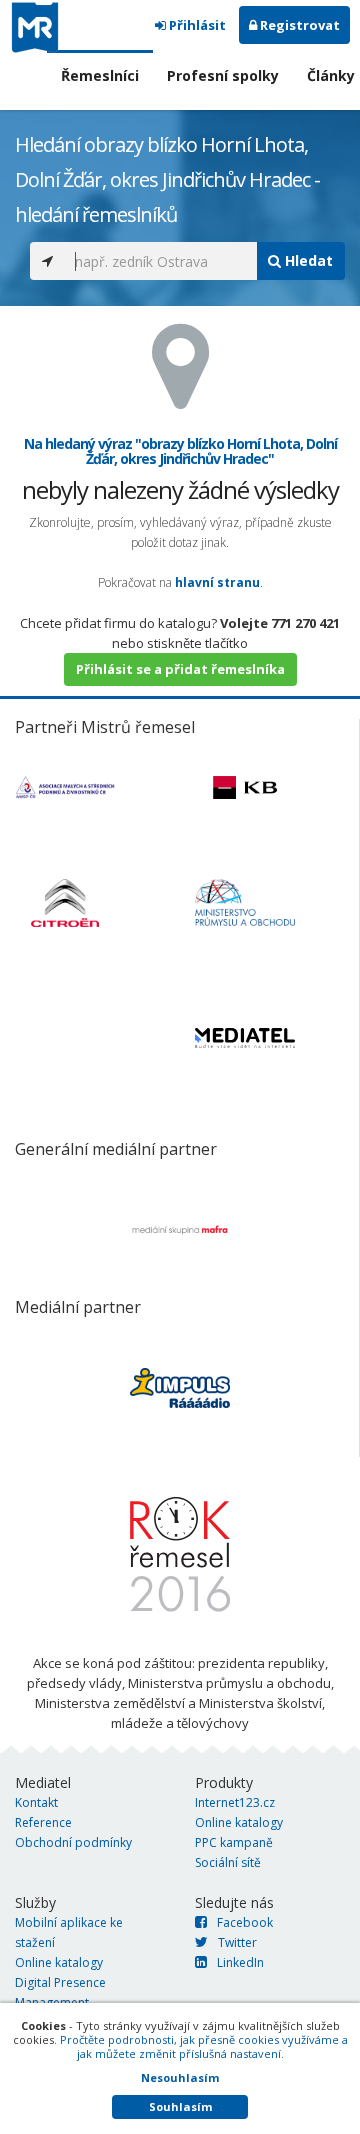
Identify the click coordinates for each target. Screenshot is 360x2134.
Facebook (245, 1922)
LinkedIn (240, 1962)
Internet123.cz (235, 1802)
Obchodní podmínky (73, 1842)
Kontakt (36, 1802)
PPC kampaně (234, 1842)
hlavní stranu (217, 582)
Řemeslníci (100, 75)
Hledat (307, 260)
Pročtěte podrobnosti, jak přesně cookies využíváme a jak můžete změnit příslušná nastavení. (204, 2046)
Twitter (237, 1942)
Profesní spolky (223, 75)
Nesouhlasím (180, 2077)
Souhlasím (180, 2106)
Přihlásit (196, 25)
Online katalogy (239, 1822)
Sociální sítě (228, 1862)
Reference (43, 1822)
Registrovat (298, 25)
